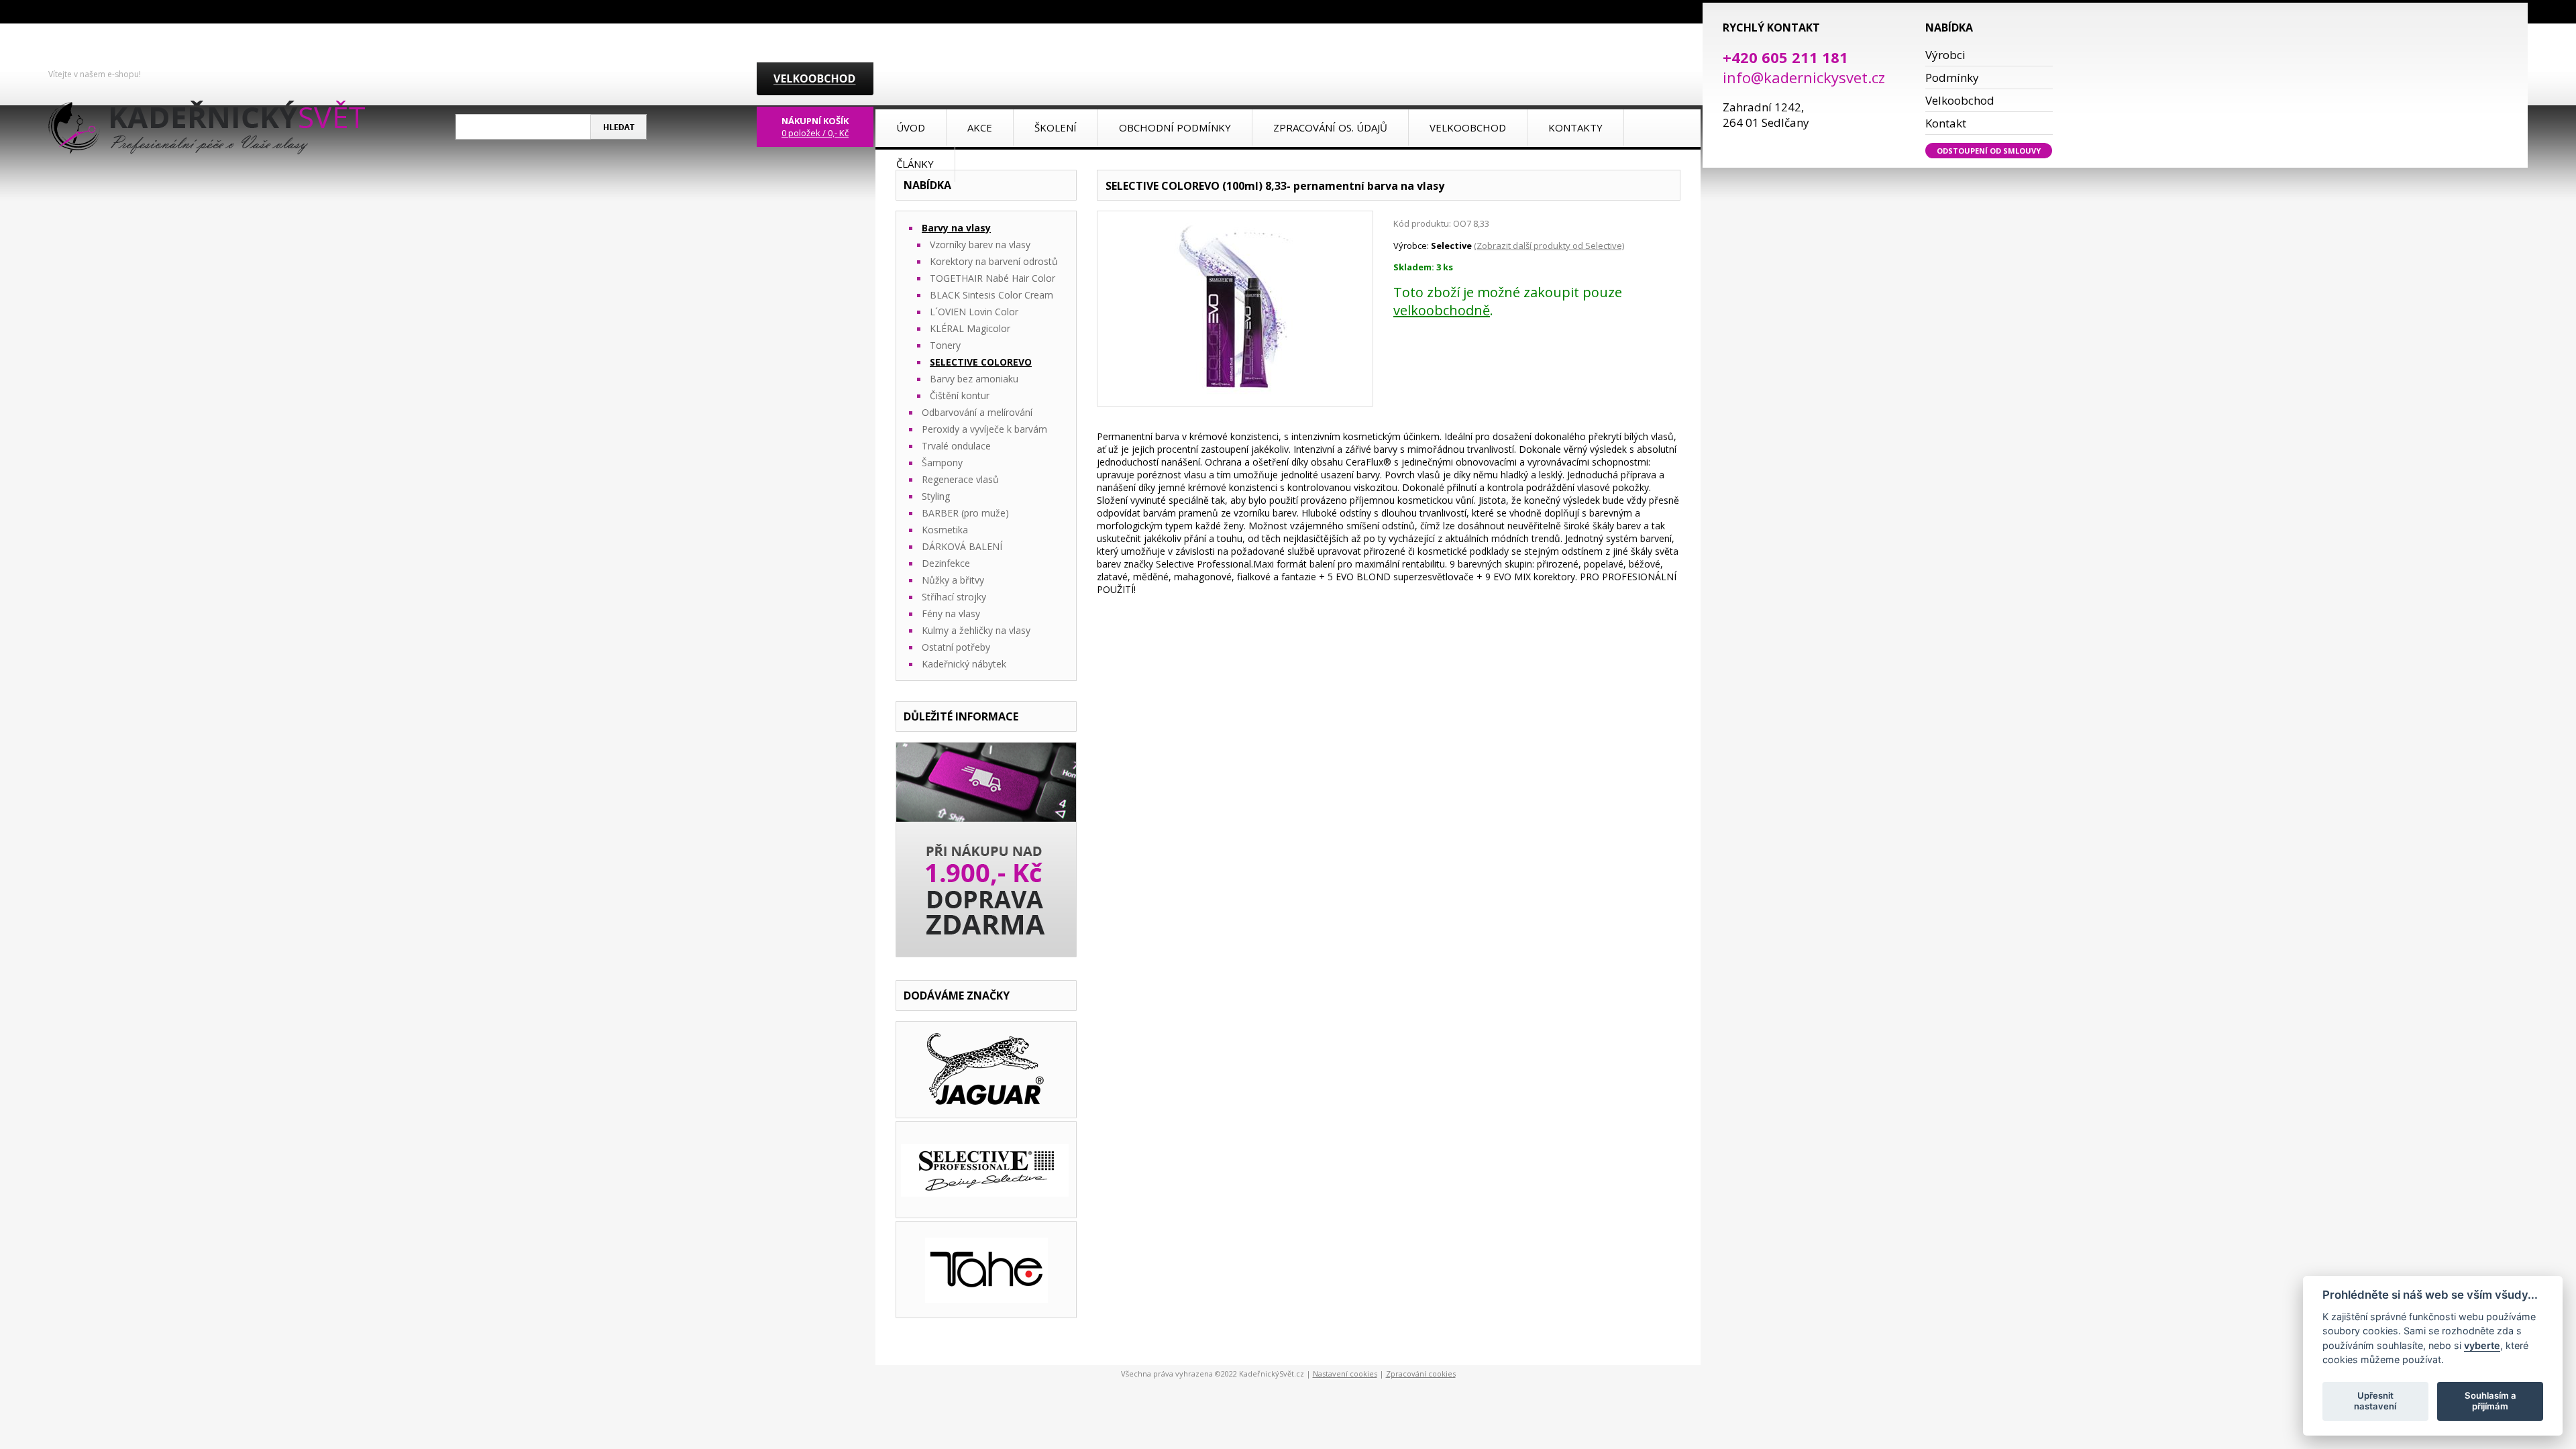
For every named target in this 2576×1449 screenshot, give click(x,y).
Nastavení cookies (1345, 1374)
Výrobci (1945, 55)
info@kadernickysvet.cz (1804, 77)
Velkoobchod (1960, 100)
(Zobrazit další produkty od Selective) (1549, 246)
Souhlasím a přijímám (2490, 1401)
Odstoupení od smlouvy (1989, 151)
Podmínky (1952, 77)
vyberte (2482, 1345)
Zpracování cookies (1421, 1374)
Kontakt (1946, 123)
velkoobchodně (1442, 310)
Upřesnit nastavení (2375, 1401)
